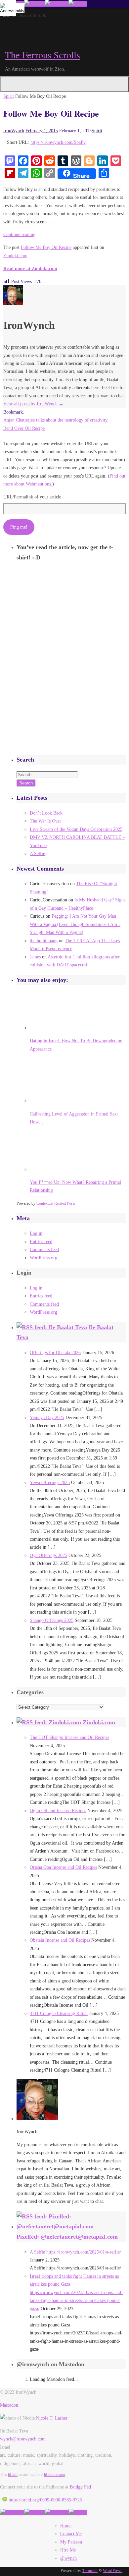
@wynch (68, 2558)
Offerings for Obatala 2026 (55, 1352)
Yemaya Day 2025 (47, 1417)
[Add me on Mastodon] (12, 2513)
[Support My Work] (78, 4)
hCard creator (54, 2475)
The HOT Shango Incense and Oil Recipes (69, 1737)
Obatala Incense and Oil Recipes (60, 1940)
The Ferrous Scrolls (43, 55)
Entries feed (41, 1241)
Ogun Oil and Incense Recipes (58, 1810)
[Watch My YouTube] (57, 4)
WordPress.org (43, 1258)
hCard (13, 2475)
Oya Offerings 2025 (48, 1555)
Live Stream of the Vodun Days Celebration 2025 (76, 829)
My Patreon (71, 2542)
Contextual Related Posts (56, 1203)
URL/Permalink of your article (32, 497)
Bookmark (13, 412)
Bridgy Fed (80, 2487)
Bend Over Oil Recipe (24, 428)
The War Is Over (45, 821)
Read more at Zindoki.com (30, 268)
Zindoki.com (15, 256)
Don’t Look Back (46, 813)
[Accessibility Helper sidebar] (8, 8)
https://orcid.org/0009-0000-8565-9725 (45, 2500)
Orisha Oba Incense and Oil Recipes (63, 1867)
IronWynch (14, 131)
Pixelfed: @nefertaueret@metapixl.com (67, 2237)
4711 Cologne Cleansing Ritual (59, 2013)
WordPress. (113, 2571)
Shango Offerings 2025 (52, 1620)
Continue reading (19, 234)
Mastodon (9, 2405)
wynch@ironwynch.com (23, 2439)
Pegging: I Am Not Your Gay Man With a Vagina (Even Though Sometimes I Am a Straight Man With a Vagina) (75, 924)
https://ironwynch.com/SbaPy (58, 142)
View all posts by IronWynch (33, 404)
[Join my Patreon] (35, 4)
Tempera (90, 2571)
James (35, 957)
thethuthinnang (44, 941)
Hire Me (68, 2550)
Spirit (9, 96)
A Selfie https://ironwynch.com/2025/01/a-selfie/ (75, 2252)
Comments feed (44, 1249)
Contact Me (71, 2534)
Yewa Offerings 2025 (50, 1482)
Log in (36, 1233)
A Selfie (37, 853)
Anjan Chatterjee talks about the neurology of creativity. (56, 420)
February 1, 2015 (42, 131)
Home (66, 2526)
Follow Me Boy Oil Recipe (46, 247)
